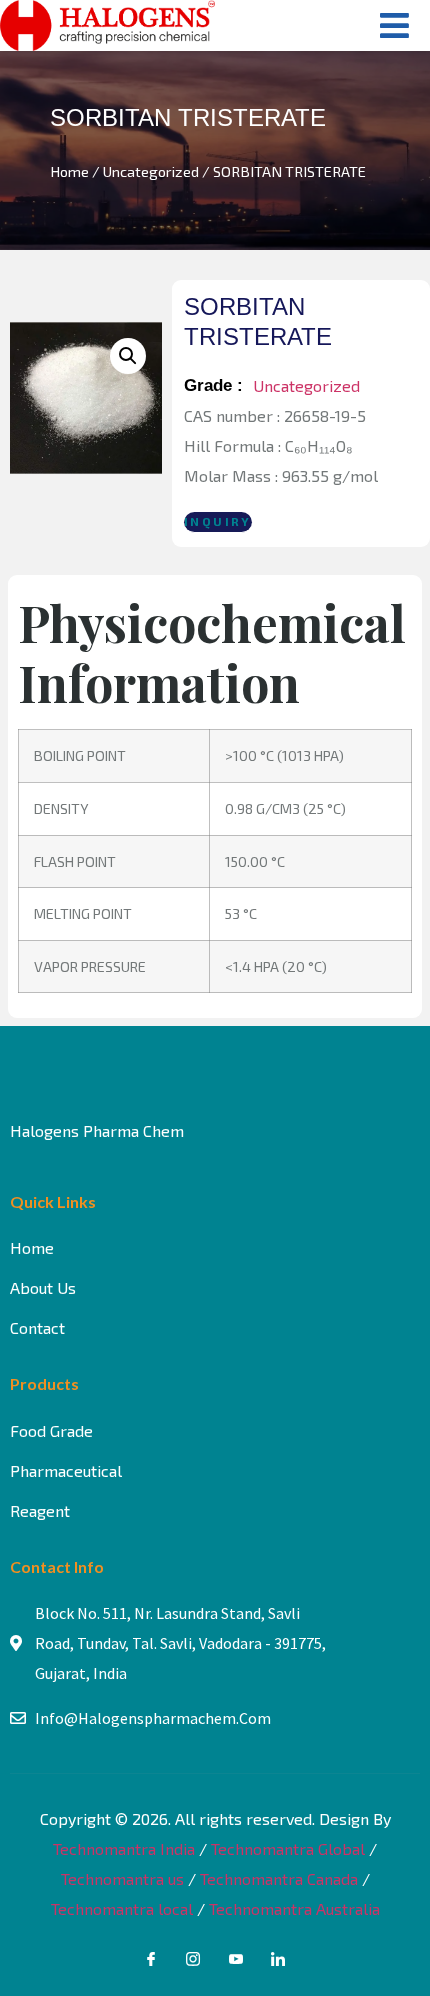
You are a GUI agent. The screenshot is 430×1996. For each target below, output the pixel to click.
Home (69, 171)
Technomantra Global (288, 1848)
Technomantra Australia (294, 1908)
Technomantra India (124, 1848)
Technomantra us (122, 1878)
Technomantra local (122, 1908)
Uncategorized (151, 171)
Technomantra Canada (279, 1878)
